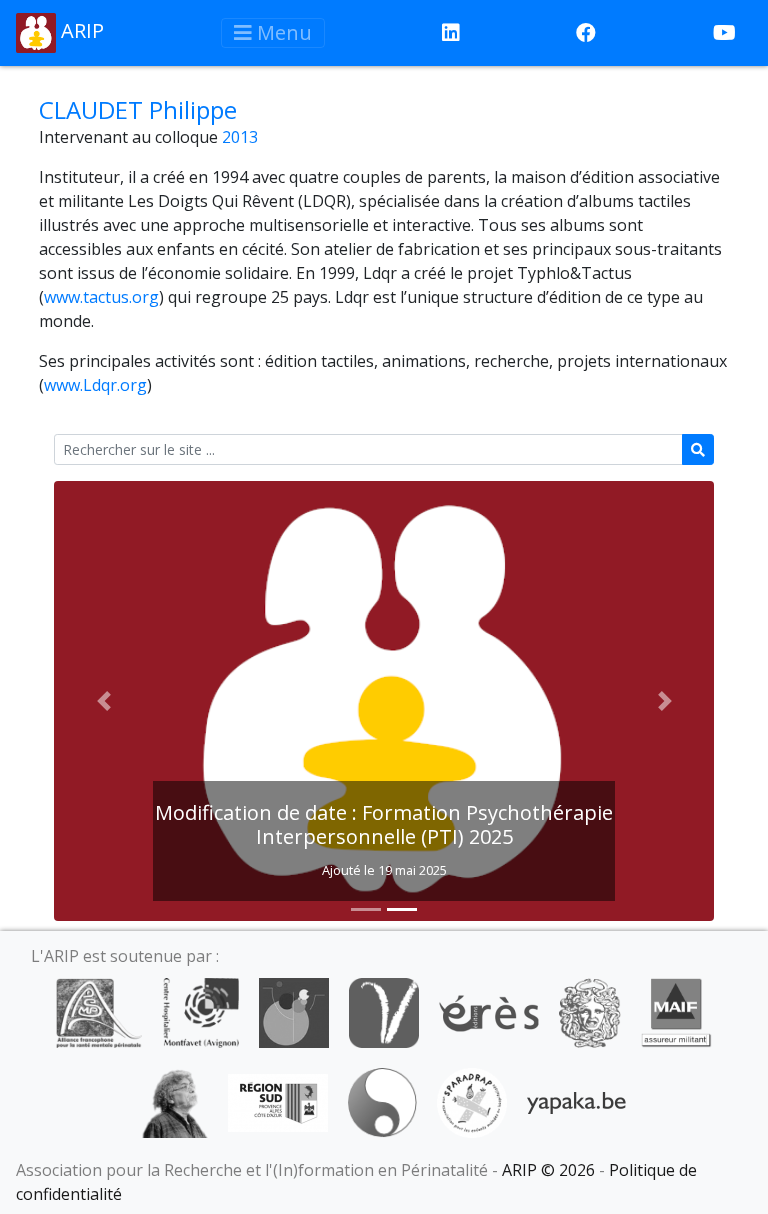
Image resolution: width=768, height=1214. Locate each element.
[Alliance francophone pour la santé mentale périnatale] (99, 1011)
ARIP (80, 30)
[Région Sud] (278, 1101)
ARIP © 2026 (548, 1170)
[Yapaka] (577, 1101)
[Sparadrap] (472, 1101)
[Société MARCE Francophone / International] (382, 1101)
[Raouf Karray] (175, 1101)
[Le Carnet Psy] (590, 1011)
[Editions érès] (489, 1011)
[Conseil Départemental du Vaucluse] (384, 1011)
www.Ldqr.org (95, 385)
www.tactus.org (101, 297)
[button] (103, 701)
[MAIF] (676, 1011)
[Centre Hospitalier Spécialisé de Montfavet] (200, 1011)
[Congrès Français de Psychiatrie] (294, 1011)
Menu (282, 32)
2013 (240, 137)
